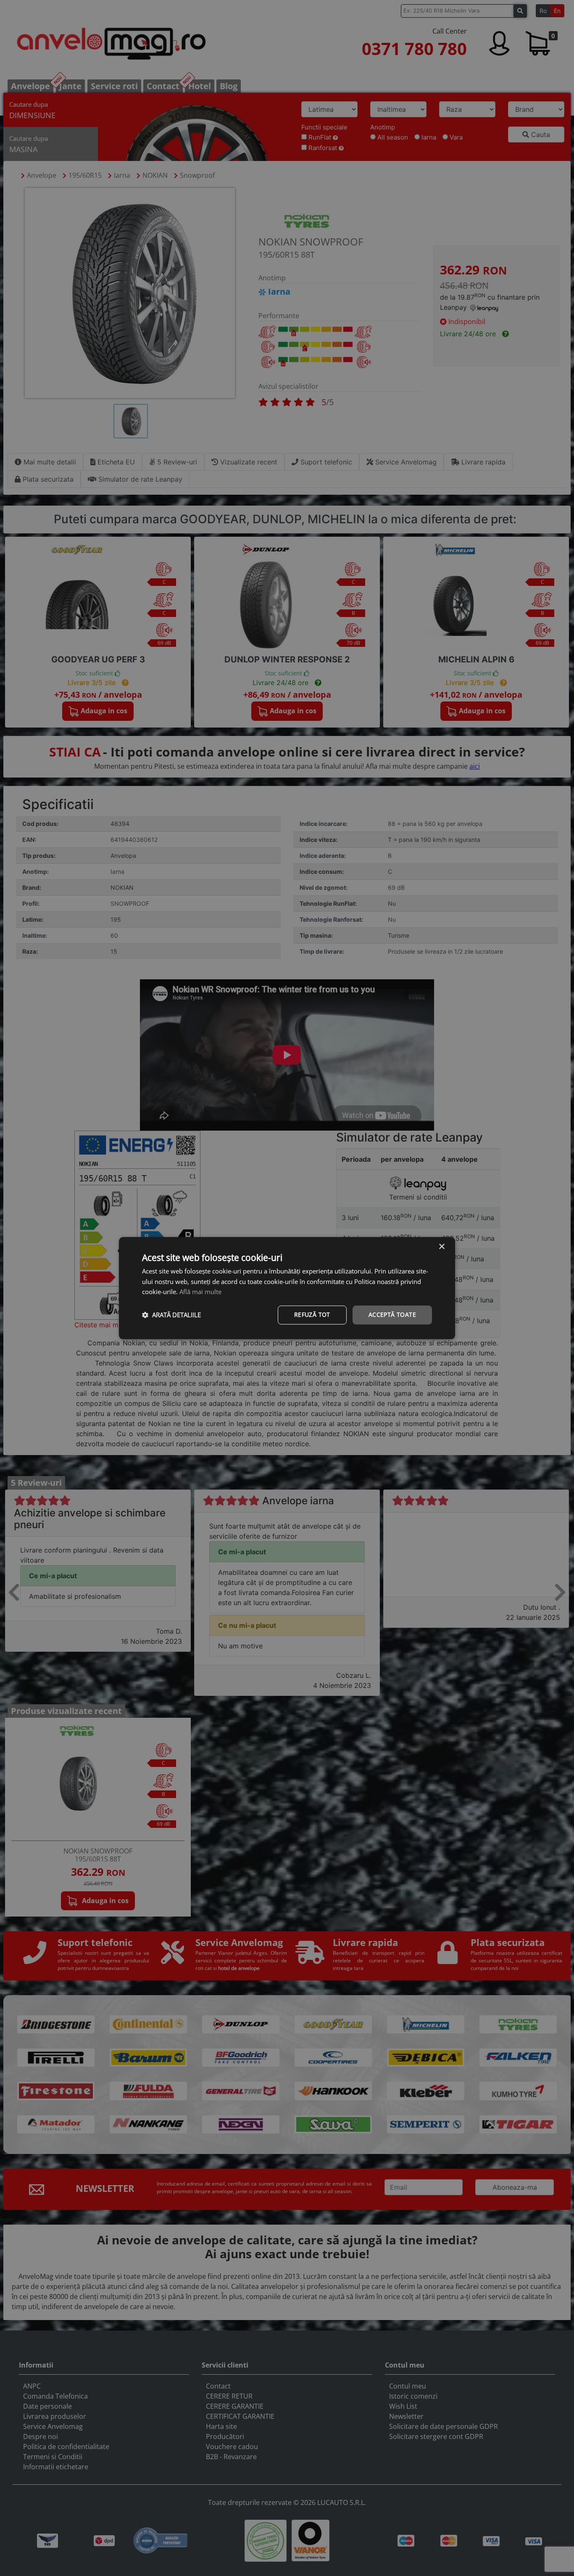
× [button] (441, 1247)
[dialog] (287, 1288)
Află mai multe (200, 1292)
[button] (171, 1315)
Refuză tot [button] (312, 1314)
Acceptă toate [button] (392, 1314)
